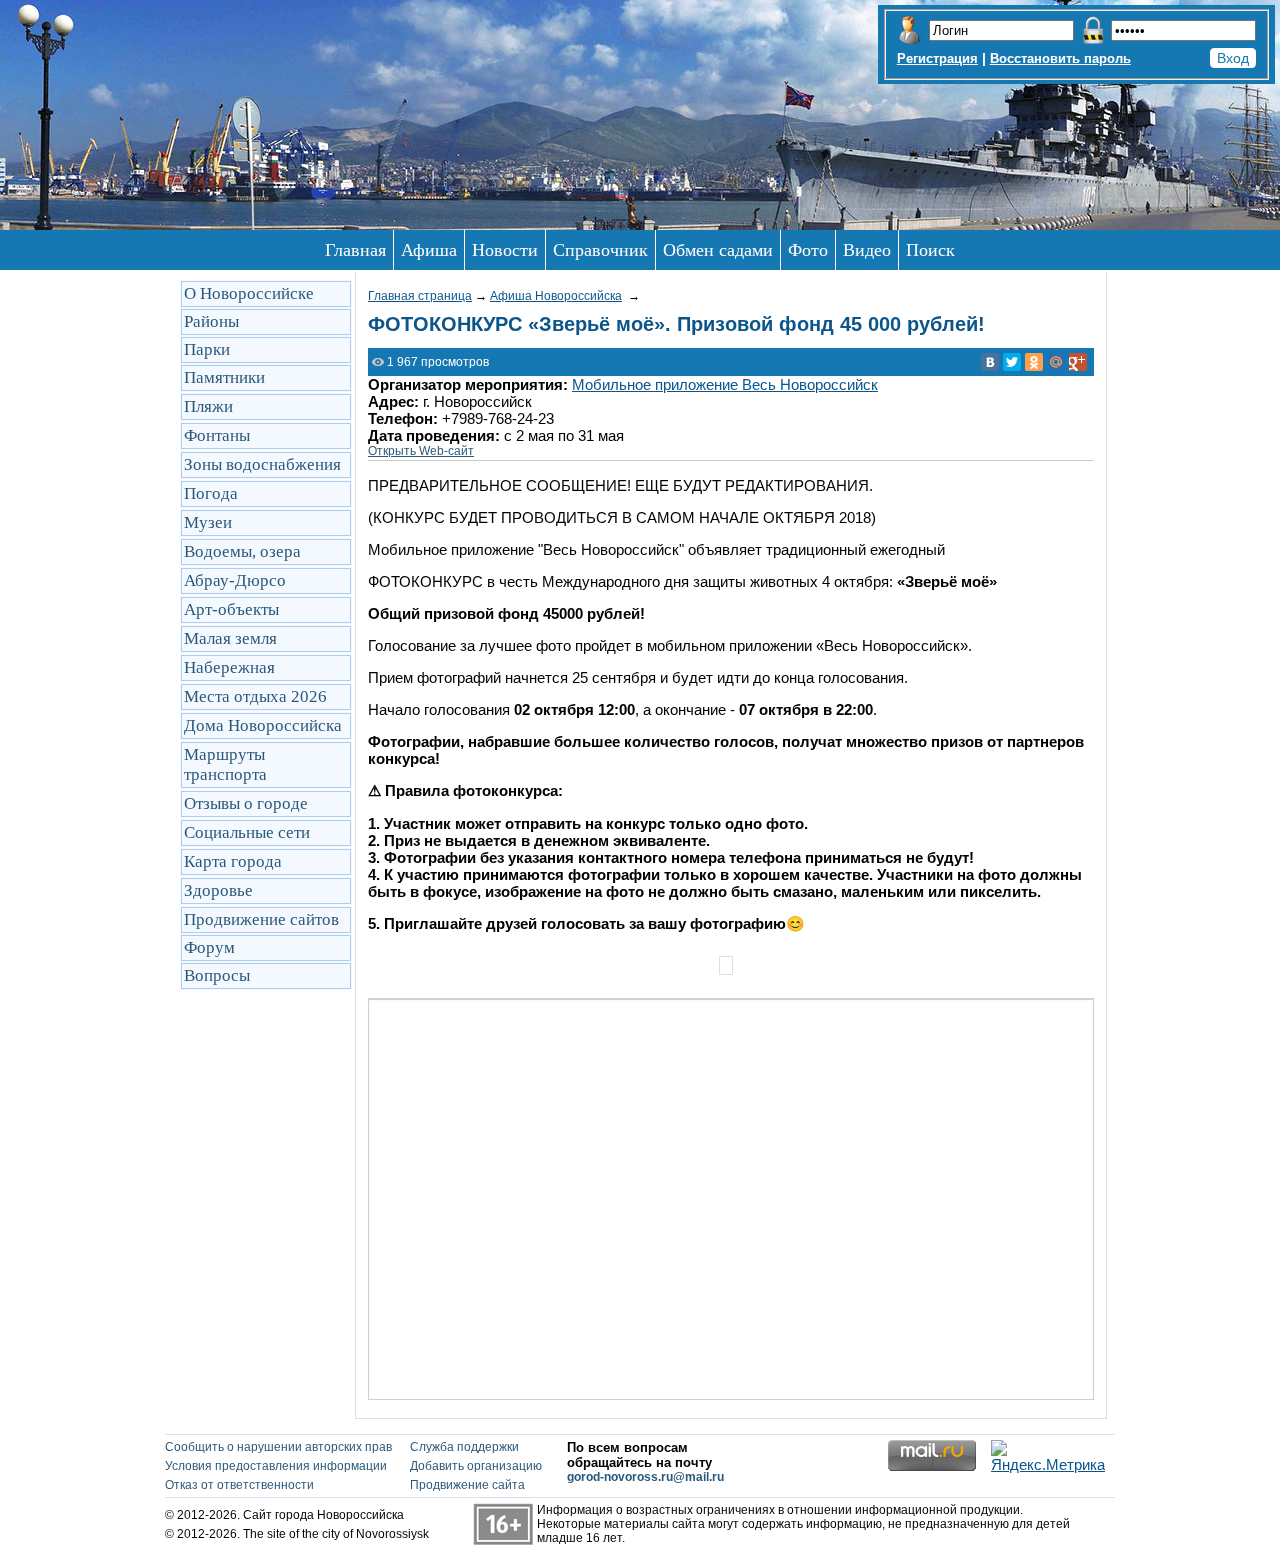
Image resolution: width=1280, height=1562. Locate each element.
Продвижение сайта (467, 1485)
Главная (355, 250)
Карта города (233, 861)
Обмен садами (718, 250)
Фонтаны (217, 435)
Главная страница (420, 296)
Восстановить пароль (1060, 58)
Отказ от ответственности (239, 1485)
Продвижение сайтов (261, 919)
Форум (209, 947)
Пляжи (208, 406)
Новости (505, 250)
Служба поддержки (464, 1447)
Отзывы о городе (246, 803)
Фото (808, 250)
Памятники (224, 377)
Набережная (229, 667)
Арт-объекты (231, 609)
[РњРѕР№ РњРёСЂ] (1056, 362)
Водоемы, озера (242, 551)
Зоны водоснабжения (262, 464)
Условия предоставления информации (276, 1466)
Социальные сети (247, 832)
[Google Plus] (1078, 362)
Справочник (600, 250)
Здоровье (218, 890)
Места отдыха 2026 (255, 696)
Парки (207, 349)
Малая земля (230, 638)
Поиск (930, 250)
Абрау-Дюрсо (235, 580)
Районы (211, 321)
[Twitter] (1012, 362)
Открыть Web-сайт (421, 451)
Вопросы (217, 975)
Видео (867, 250)
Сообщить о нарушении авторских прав (278, 1447)
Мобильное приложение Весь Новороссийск (725, 384)
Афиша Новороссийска (556, 296)
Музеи (208, 522)
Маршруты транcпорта (225, 764)
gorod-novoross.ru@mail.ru (645, 1477)
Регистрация (937, 58)
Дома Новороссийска (263, 725)
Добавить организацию (476, 1466)
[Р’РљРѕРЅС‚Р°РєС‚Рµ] (990, 362)
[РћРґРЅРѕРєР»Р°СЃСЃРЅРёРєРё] (1034, 362)
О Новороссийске (249, 293)
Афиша (429, 250)
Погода (211, 493)
